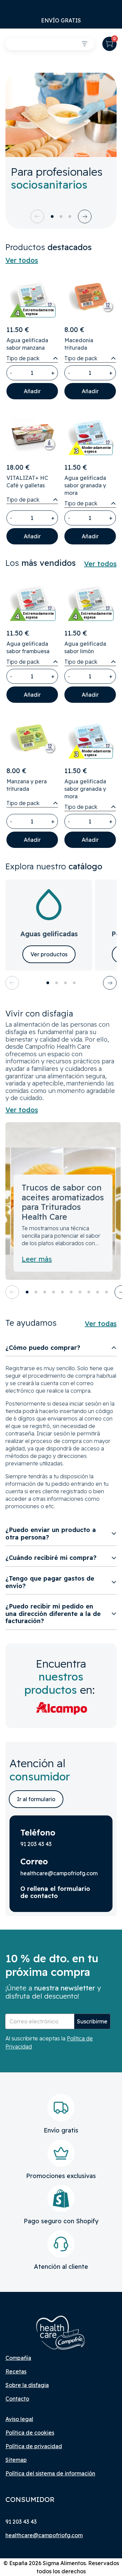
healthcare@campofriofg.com (44, 2535)
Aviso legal (19, 2419)
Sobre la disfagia (27, 2385)
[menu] (85, 44)
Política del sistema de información (50, 2473)
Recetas (16, 2371)
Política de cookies (30, 2433)
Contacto (17, 2399)
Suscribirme (92, 2021)
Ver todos (22, 260)
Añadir (32, 391)
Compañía (18, 2358)
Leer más (37, 1259)
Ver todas (101, 1324)
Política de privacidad (34, 2446)
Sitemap (16, 2460)
